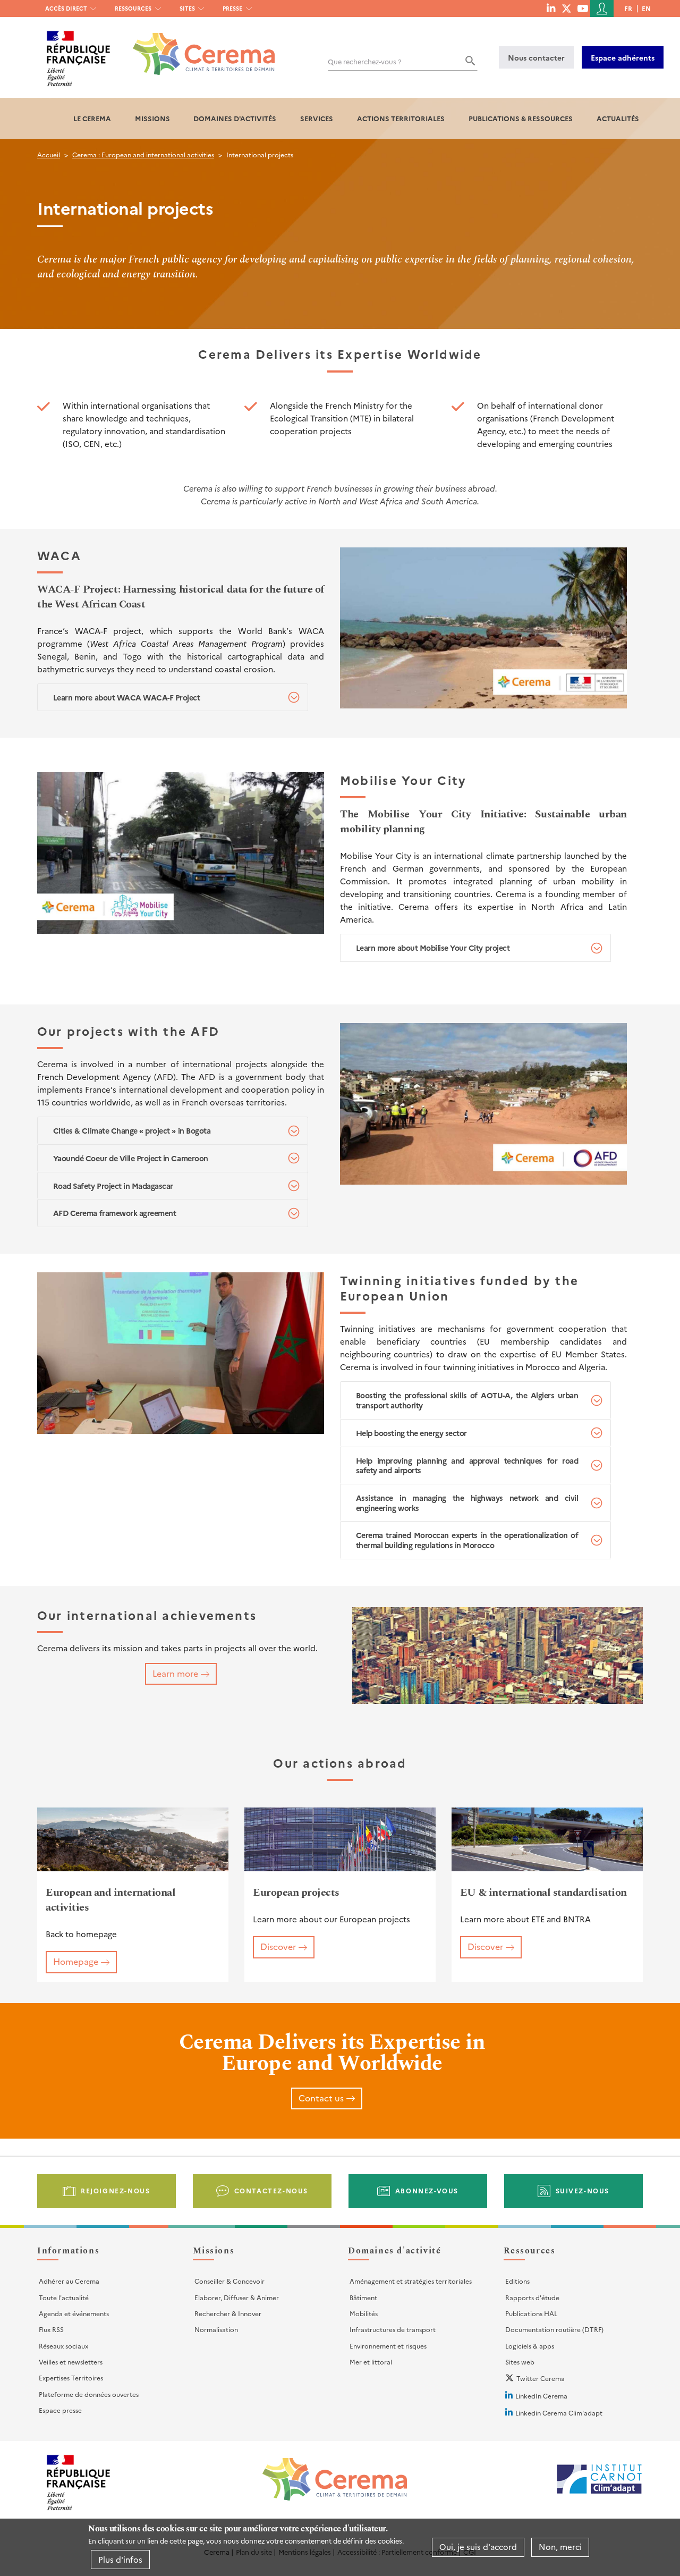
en (646, 8)
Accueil (49, 154)
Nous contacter (536, 57)
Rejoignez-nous (115, 2190)
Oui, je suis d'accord (478, 2547)
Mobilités (364, 2313)
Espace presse (60, 2410)
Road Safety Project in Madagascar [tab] (113, 1186)
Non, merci (560, 2547)
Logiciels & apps (530, 2346)
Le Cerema (92, 118)
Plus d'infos (120, 2559)
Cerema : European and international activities (143, 154)
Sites (187, 8)
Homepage (76, 1961)
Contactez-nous (271, 2190)
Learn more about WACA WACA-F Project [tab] (127, 697)
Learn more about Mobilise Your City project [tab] (433, 948)
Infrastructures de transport (393, 2329)
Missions (152, 118)
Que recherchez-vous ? (365, 61)
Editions (517, 2281)
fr (628, 8)
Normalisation (216, 2329)
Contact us (321, 2098)
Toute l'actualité (64, 2297)
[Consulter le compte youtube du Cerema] (583, 8)
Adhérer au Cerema (69, 2281)
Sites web (520, 2362)
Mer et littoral (371, 2362)
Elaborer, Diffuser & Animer (237, 2297)
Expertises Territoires (71, 2377)
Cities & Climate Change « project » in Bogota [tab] (132, 1130)
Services (317, 118)
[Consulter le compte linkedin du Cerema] (551, 8)
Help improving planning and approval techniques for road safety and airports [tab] (467, 1466)
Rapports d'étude (532, 2297)
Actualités (618, 118)
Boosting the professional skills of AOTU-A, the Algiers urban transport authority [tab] (467, 1400)
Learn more (175, 1673)
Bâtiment (363, 2297)
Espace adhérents (623, 57)
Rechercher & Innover (228, 2313)
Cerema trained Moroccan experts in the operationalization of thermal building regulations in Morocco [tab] (467, 1540)
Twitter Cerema (541, 2378)
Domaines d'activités (235, 118)
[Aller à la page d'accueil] (197, 46)
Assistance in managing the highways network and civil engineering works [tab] (467, 1503)
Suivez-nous (583, 2190)
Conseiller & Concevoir (229, 2281)
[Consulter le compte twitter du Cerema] (567, 8)
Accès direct (66, 8)
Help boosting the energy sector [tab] (411, 1433)
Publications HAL (531, 2313)
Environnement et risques (388, 2346)
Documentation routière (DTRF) (554, 2329)
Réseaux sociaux (63, 2346)
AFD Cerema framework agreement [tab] (115, 1213)
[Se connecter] (602, 9)
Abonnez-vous (427, 2190)
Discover (278, 1946)
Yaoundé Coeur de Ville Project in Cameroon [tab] (131, 1158)
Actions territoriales (401, 118)
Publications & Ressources (521, 118)
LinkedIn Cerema (541, 2396)
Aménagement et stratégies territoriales (411, 2281)
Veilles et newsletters (71, 2362)
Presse (232, 8)
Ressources (133, 8)
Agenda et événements (74, 2313)
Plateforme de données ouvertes (89, 2394)
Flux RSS (51, 2329)
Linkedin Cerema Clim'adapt (559, 2413)
